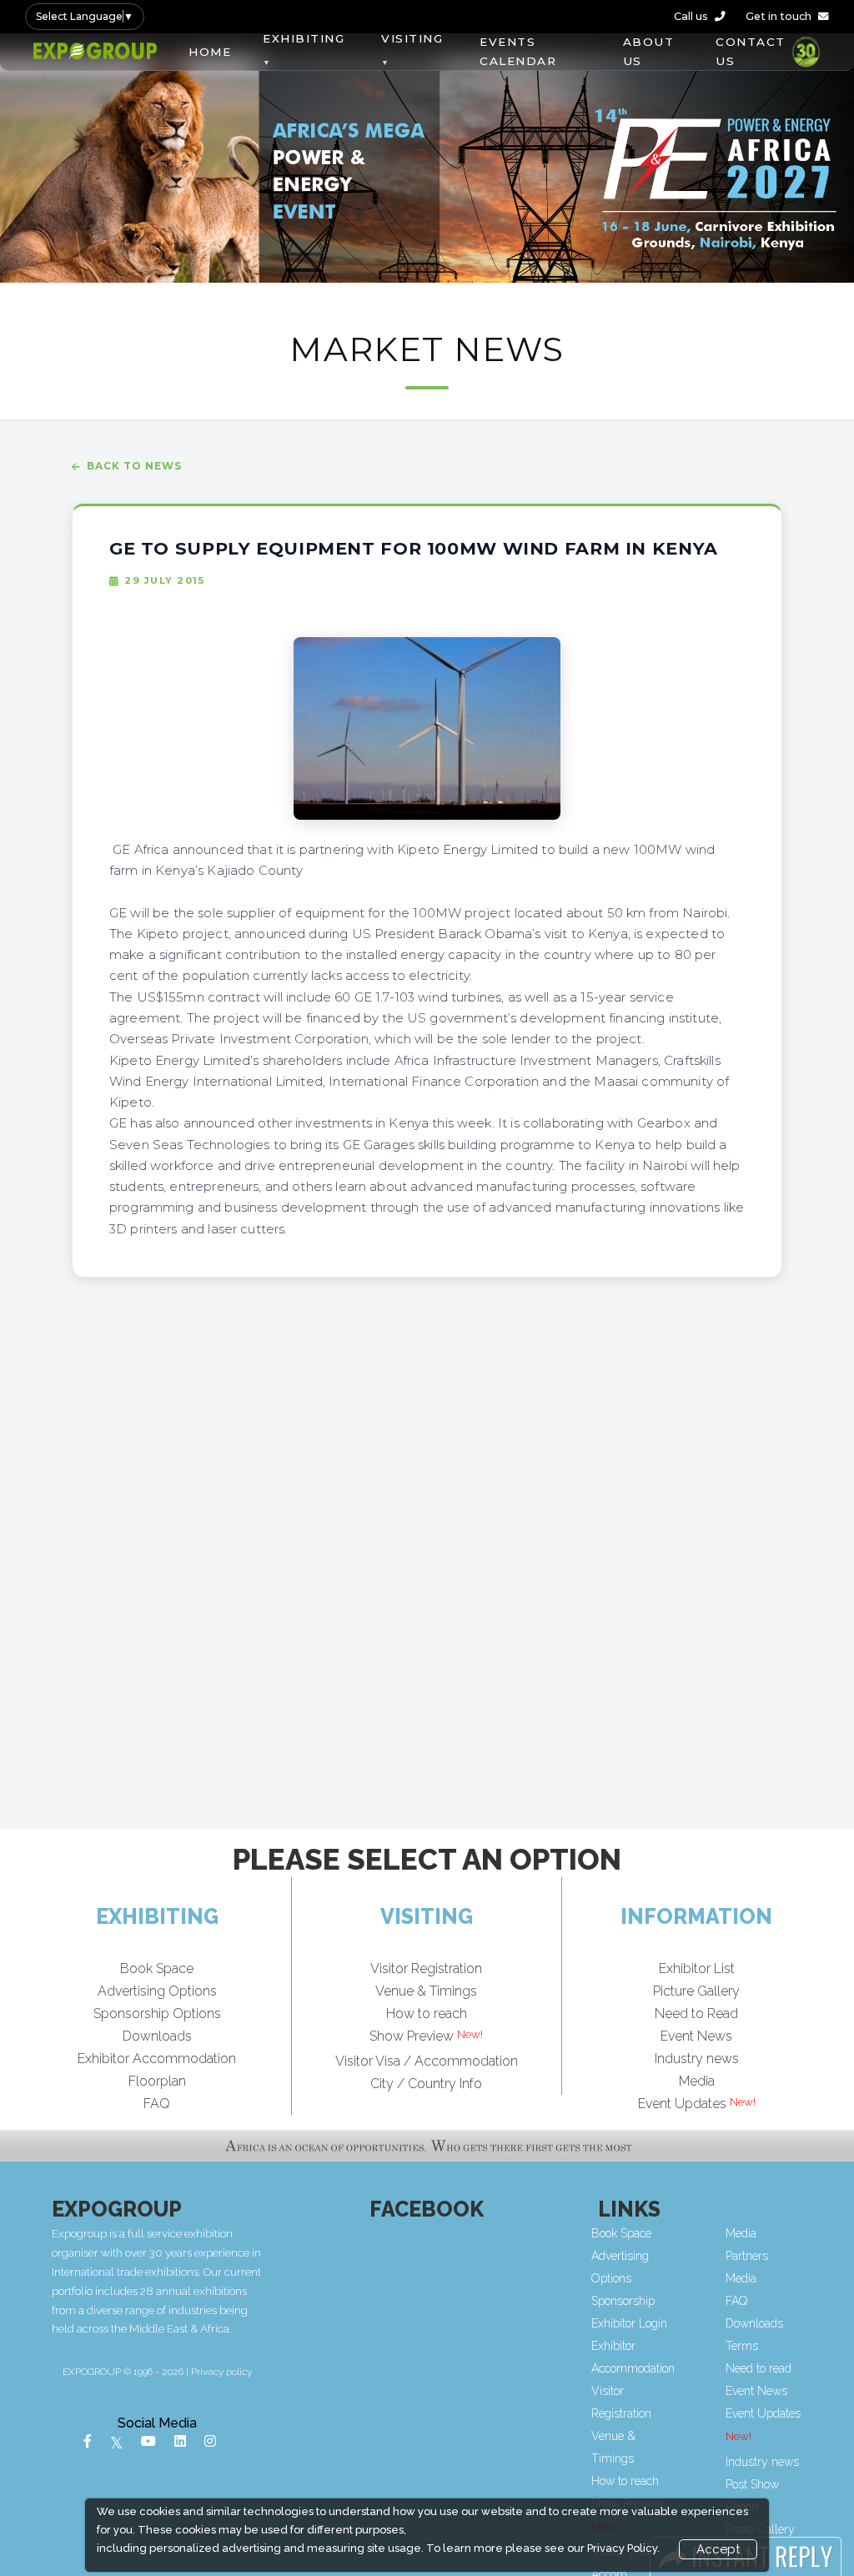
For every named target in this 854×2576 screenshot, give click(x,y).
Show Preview (412, 2036)
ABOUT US (649, 51)
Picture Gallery (696, 1991)
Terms (742, 2346)
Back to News (134, 466)
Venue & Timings (426, 1991)
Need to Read (696, 2014)
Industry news (697, 2059)
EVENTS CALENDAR (518, 51)
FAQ (157, 2104)
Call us (691, 16)
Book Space (157, 1968)
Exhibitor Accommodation (157, 2059)
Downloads (157, 2036)
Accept (718, 2549)
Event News (696, 2036)
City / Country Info (426, 2084)
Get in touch (779, 16)
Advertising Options (157, 1991)
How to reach (427, 2014)
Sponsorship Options (157, 2014)
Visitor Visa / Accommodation (427, 2061)
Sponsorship (623, 2301)
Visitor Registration (426, 1968)
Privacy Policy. (623, 2548)
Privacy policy (221, 2372)
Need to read (759, 2368)
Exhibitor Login (629, 2323)
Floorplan (157, 2081)
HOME (210, 52)
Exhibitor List (697, 1968)
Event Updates (682, 2104)
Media (697, 2081)
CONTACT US (751, 51)
